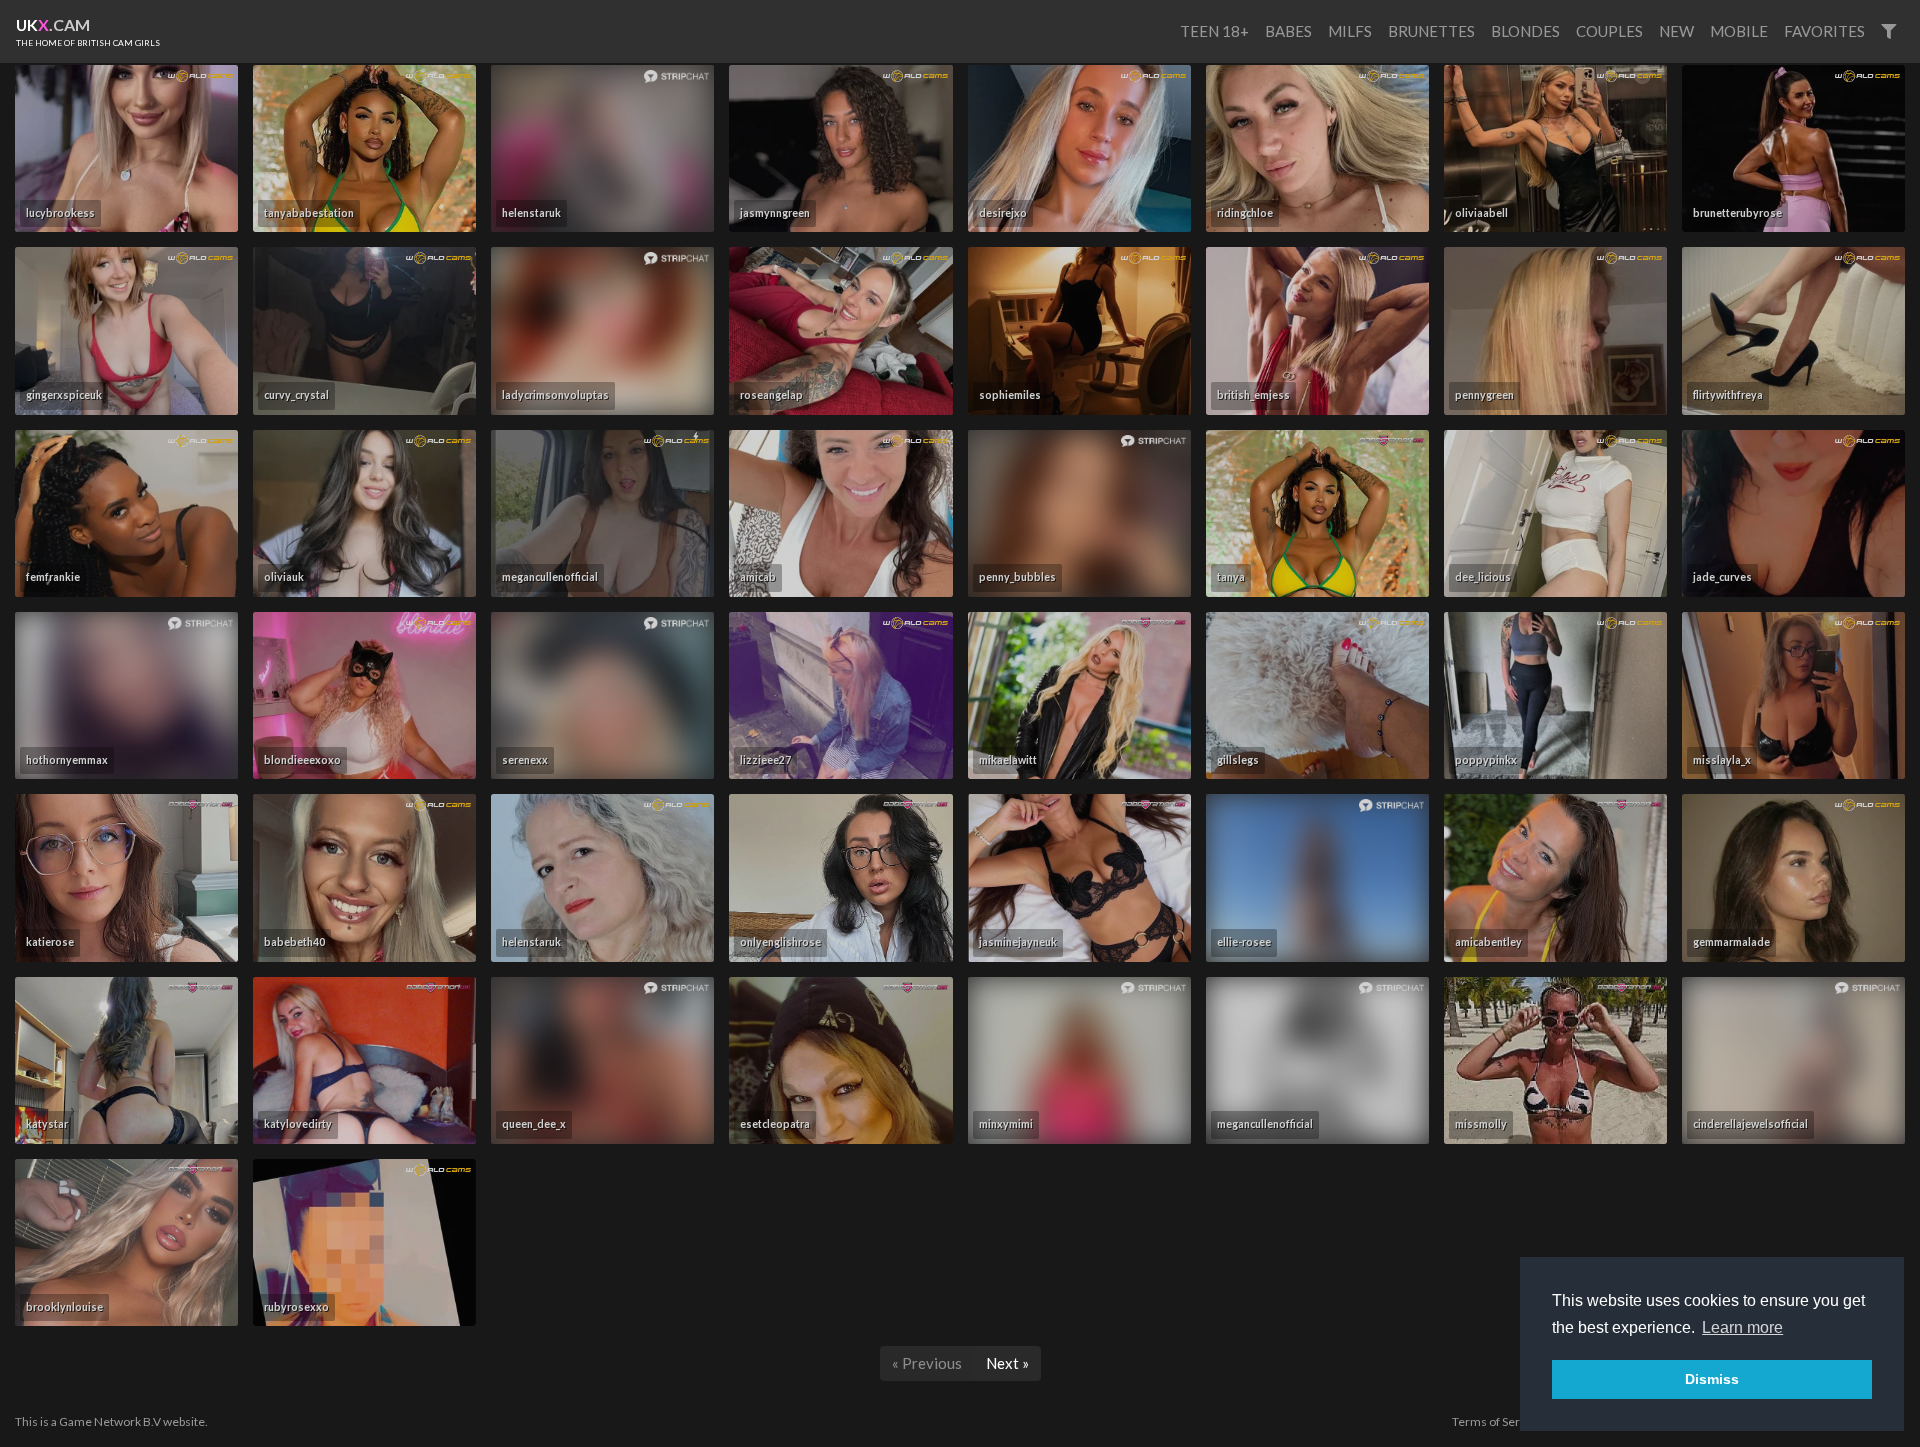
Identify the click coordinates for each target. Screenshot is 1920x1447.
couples (1609, 31)
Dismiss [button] (1712, 1379)
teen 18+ (1214, 31)
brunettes (1431, 31)
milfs (1350, 31)
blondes (1525, 31)
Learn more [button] (1742, 1327)
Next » (1007, 1363)
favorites (1824, 31)
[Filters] (1888, 31)
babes (1288, 31)
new (1676, 31)
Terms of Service (1497, 1421)
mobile (1739, 31)
